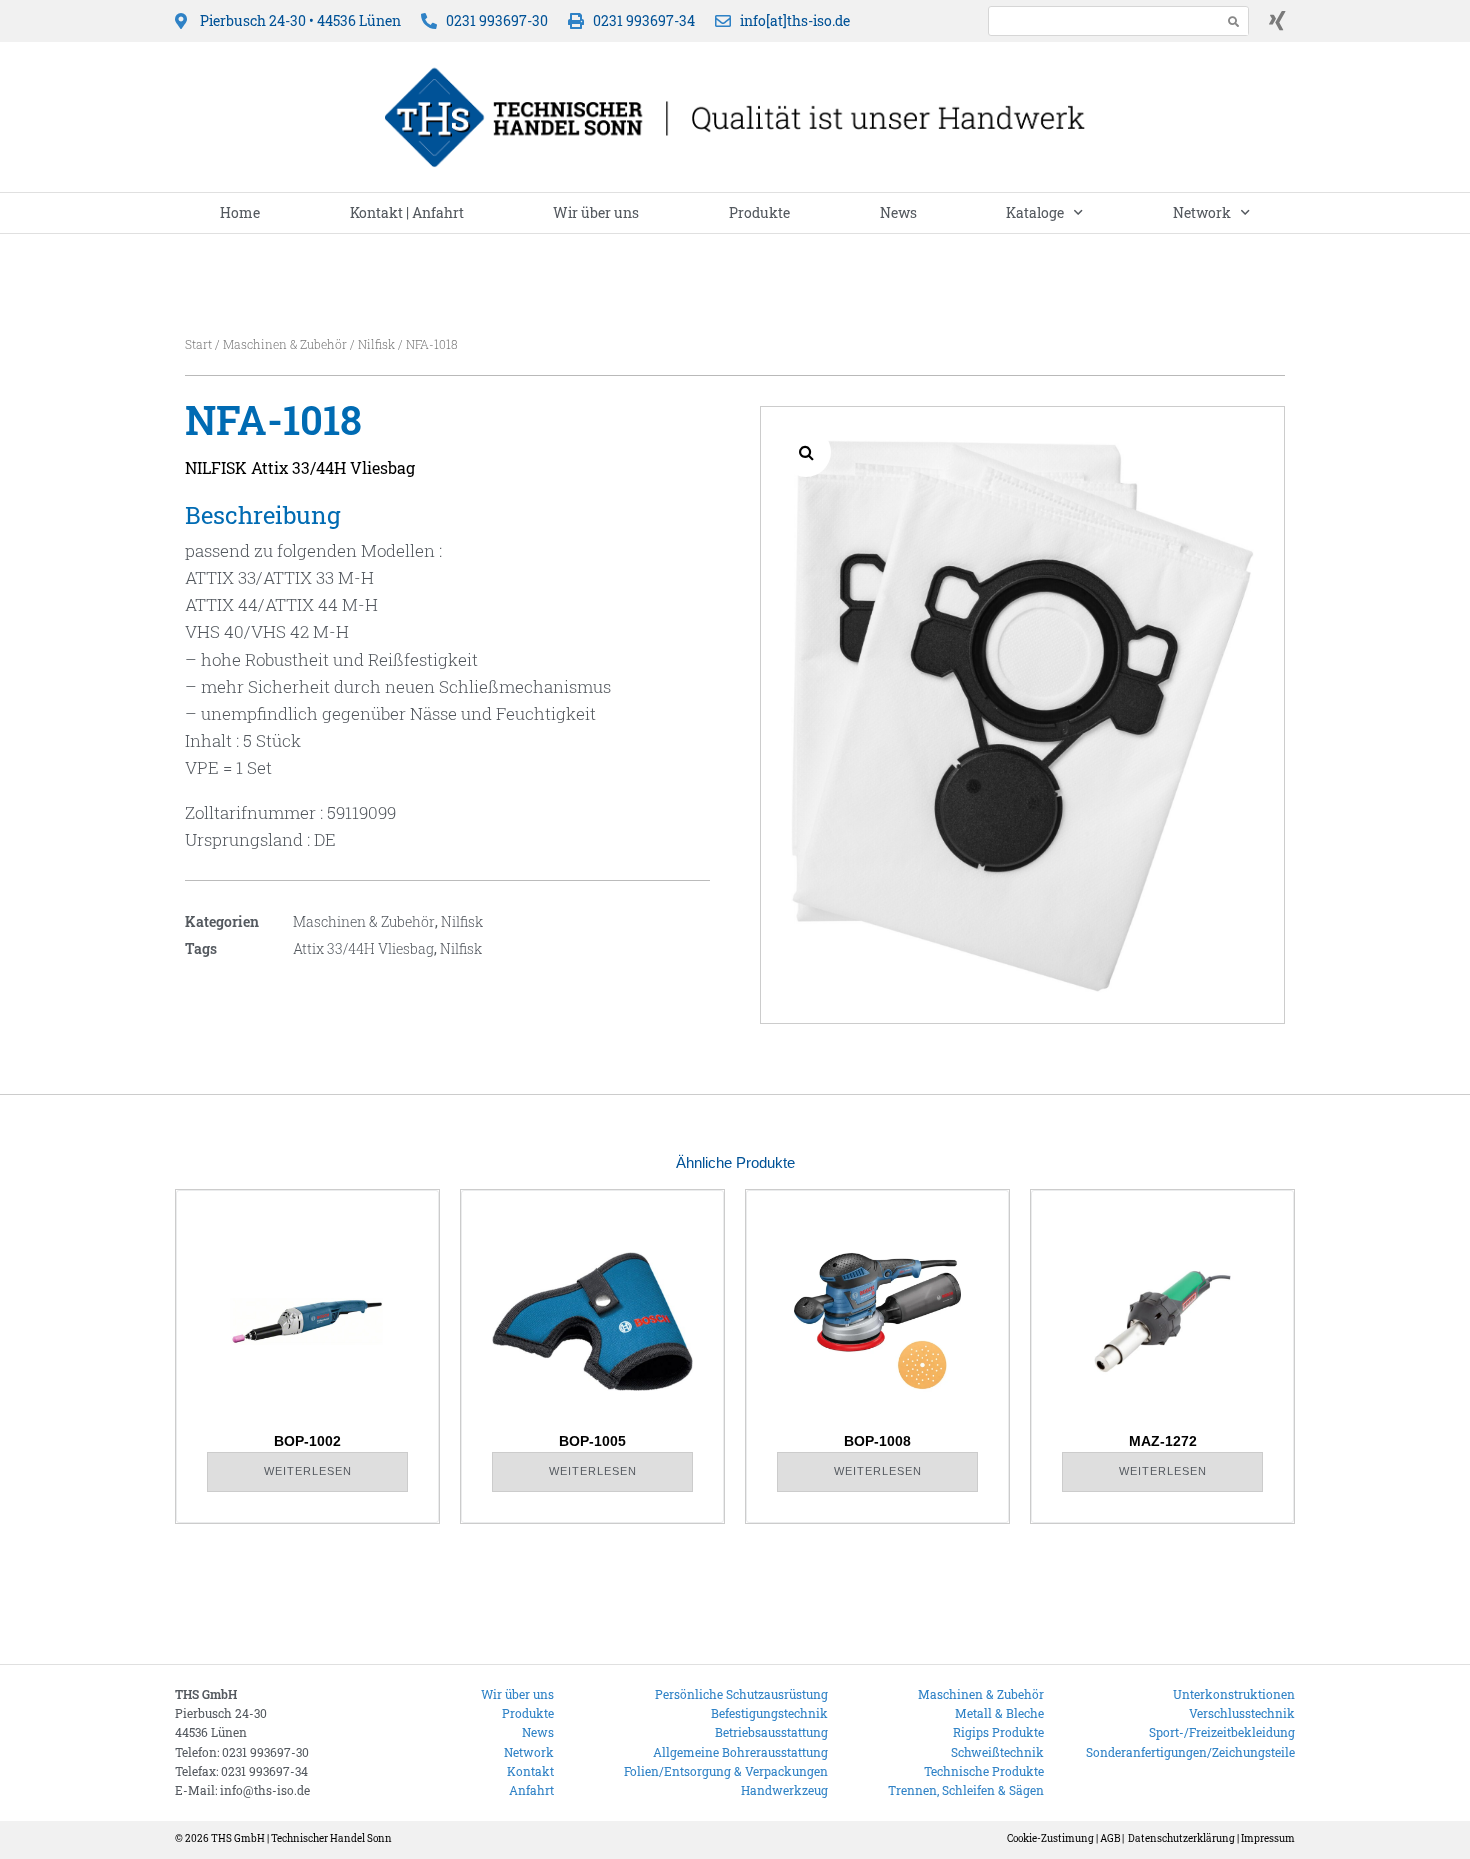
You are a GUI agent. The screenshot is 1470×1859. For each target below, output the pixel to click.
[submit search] (1234, 21)
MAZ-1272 (1163, 1441)
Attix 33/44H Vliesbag (363, 948)
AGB (1110, 1838)
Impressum (1268, 1838)
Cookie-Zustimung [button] (1050, 1838)
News (898, 212)
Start (198, 344)
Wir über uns (596, 212)
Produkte (759, 212)
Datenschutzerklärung (1181, 1838)
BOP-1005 (592, 1441)
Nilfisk (376, 344)
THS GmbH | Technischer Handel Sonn (301, 1838)
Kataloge (1035, 212)
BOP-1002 (307, 1441)
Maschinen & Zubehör (285, 344)
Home (240, 212)
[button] (806, 452)
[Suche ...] (1099, 20)
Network (1202, 212)
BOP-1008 (877, 1441)
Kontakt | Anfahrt (407, 212)
